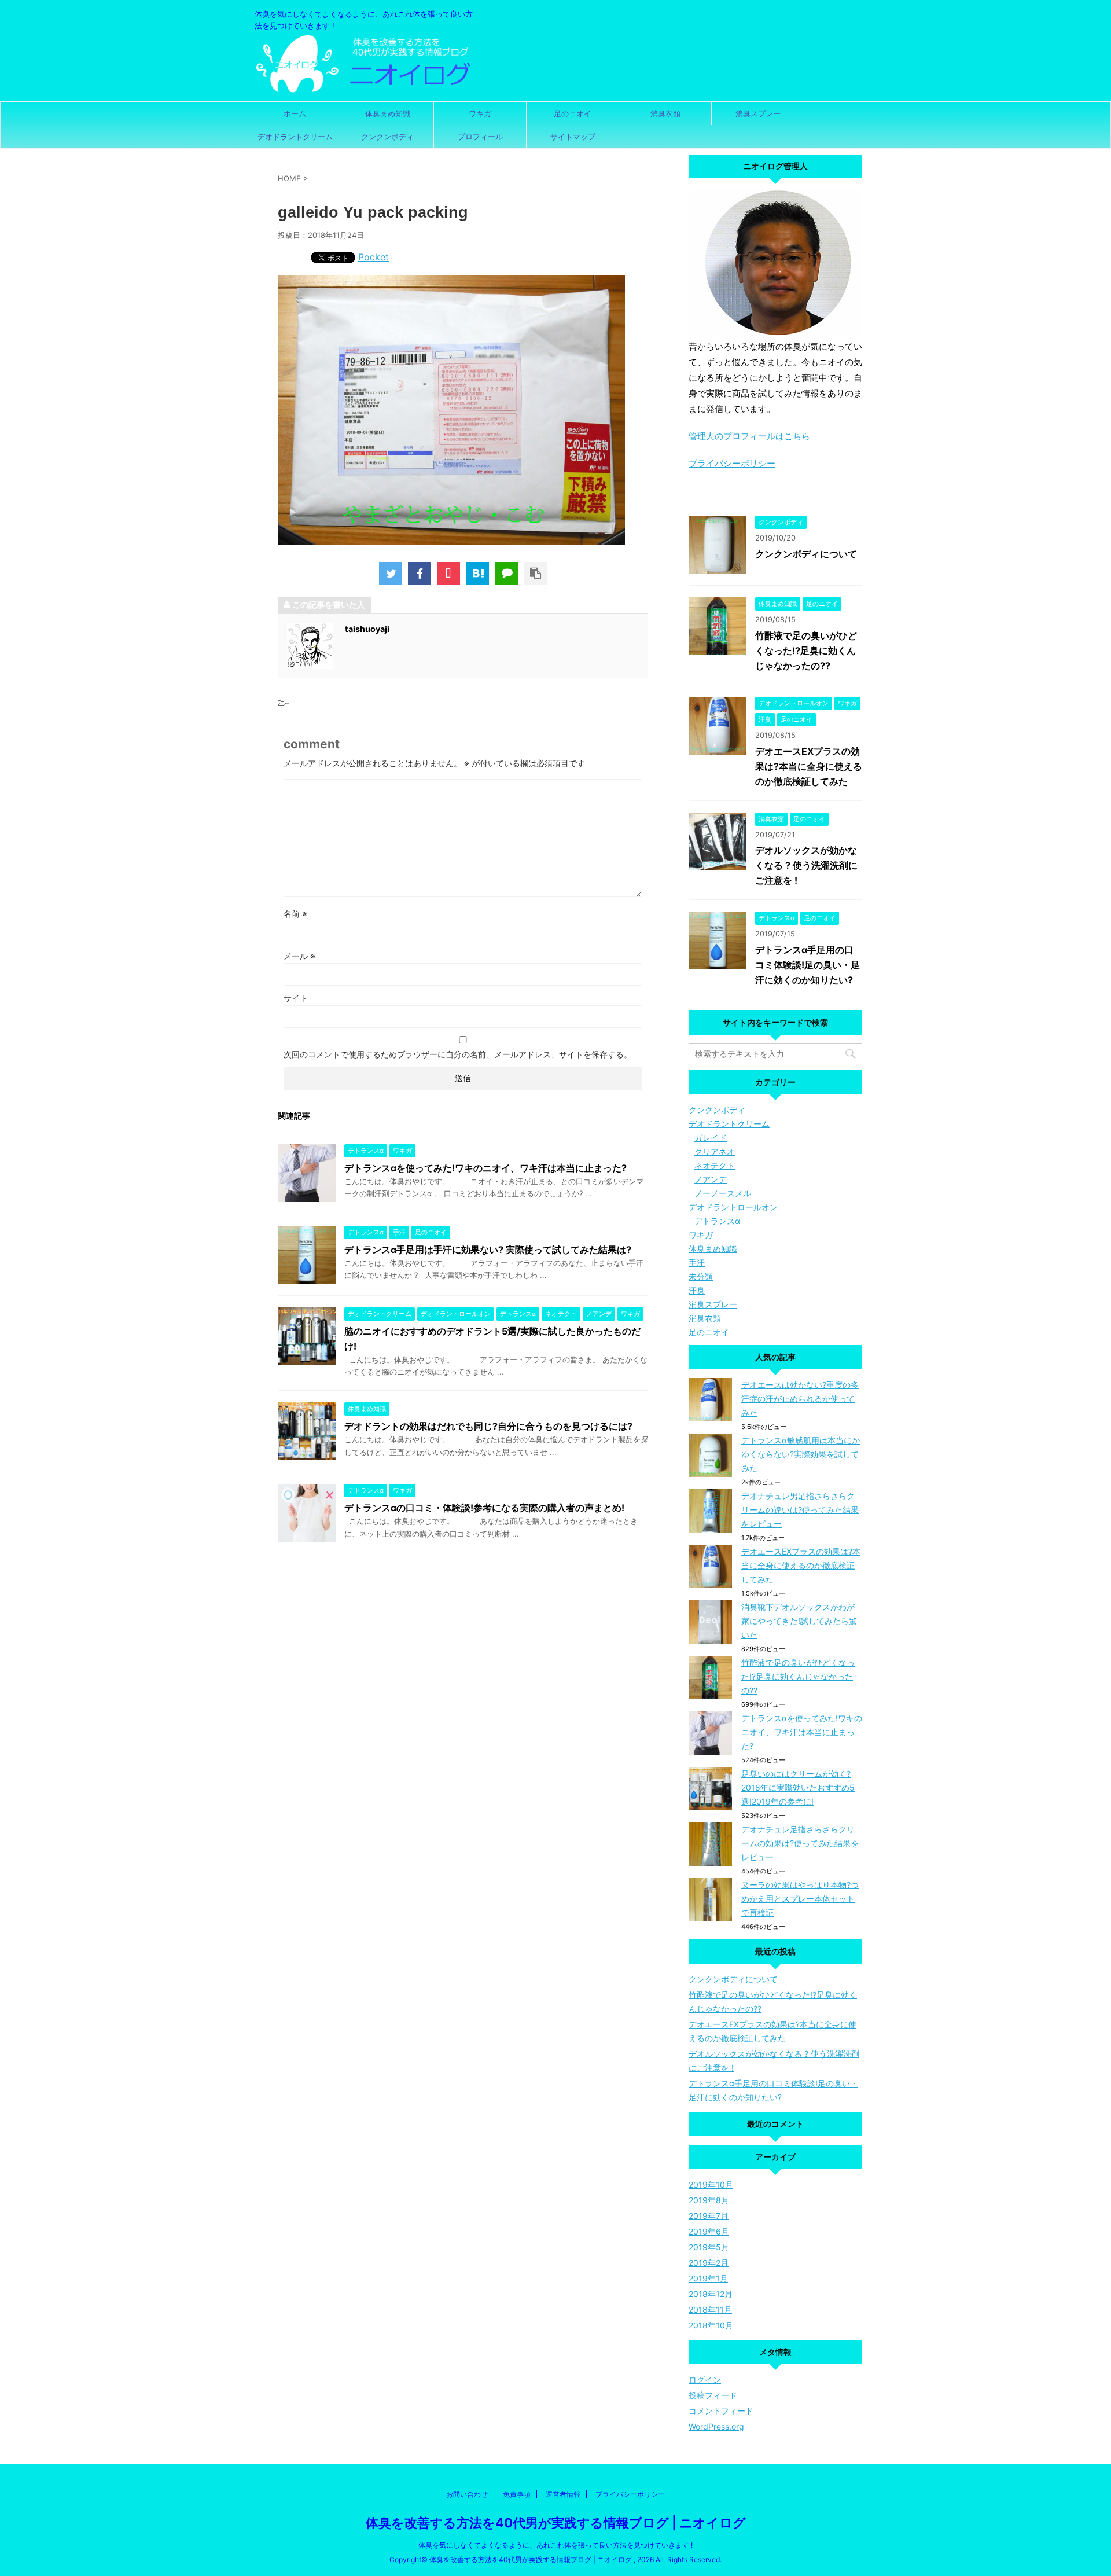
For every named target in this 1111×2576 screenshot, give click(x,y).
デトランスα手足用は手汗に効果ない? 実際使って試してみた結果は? (488, 1250)
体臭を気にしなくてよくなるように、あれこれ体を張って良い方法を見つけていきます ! (555, 2545)
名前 (295, 914)
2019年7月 (709, 2216)
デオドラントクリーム (295, 137)
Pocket (374, 257)
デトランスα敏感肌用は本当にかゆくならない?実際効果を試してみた (801, 1454)
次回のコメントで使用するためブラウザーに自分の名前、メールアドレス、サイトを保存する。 (458, 1054)
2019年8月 (709, 2200)
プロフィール (480, 137)
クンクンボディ (387, 137)
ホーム (295, 113)
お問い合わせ (467, 2494)
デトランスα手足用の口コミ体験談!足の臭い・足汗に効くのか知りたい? (808, 965)
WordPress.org (716, 2426)
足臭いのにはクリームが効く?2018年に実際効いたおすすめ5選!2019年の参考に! (798, 1787)
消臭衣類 (665, 113)
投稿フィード (713, 2395)
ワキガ (480, 113)
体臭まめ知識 (388, 113)
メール (299, 956)
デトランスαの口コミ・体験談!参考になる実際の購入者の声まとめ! (484, 1508)
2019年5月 (709, 2247)
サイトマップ (573, 137)
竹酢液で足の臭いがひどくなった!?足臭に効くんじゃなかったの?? (806, 651)
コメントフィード (721, 2411)
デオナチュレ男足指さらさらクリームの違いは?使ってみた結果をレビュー (800, 1510)
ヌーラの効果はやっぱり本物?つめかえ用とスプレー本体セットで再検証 (800, 1899)
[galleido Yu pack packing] (477, 574)
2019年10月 (711, 2184)
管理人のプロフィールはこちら (749, 436)
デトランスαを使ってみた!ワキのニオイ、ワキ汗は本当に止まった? (485, 1168)
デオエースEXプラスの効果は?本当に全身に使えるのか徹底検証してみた (809, 766)
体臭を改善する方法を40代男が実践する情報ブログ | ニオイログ (556, 2523)
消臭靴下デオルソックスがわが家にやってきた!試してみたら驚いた (799, 1621)
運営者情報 (563, 2494)
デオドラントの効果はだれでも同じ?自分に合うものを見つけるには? (488, 1426)
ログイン (705, 2380)
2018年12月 (711, 2294)
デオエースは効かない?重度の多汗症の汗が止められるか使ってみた (800, 1399)
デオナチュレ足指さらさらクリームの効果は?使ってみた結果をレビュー (800, 1843)
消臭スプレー (758, 113)
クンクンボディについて (806, 554)
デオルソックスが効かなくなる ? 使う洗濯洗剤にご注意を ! (806, 865)
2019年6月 (709, 2231)
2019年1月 (708, 2278)
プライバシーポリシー (732, 463)
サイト (296, 998)
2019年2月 (709, 2263)
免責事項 (517, 2494)
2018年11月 (710, 2309)
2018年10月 (711, 2325)
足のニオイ (573, 113)
